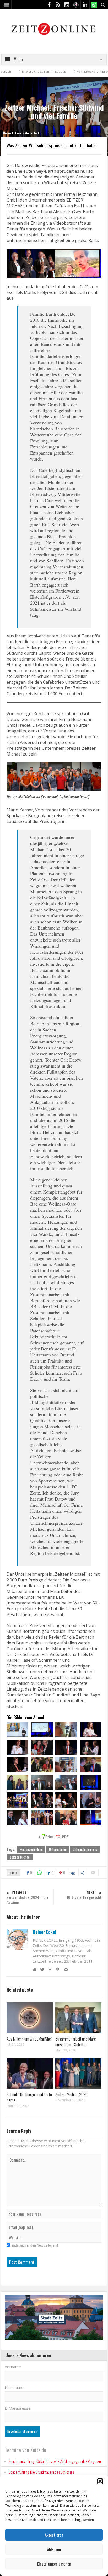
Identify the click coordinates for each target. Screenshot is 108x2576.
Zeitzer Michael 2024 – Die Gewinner (27, 1897)
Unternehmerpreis (85, 1849)
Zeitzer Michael (20, 1857)
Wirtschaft (33, 133)
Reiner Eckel (44, 1932)
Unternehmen (58, 1849)
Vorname (13, 2367)
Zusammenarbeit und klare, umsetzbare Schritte (76, 2042)
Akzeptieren (54, 2535)
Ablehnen (54, 2549)
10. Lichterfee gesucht (84, 1895)
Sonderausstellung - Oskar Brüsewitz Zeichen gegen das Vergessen (56, 2461)
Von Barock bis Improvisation (67, 72)
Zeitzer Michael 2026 (71, 2094)
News (18, 133)
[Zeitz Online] (54, 28)
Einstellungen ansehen (54, 2564)
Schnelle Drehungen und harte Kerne (29, 2097)
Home (7, 133)
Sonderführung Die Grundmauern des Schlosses (41, 2472)
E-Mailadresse (18, 2408)
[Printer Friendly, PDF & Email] (54, 1837)
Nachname (14, 2387)
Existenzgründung (31, 1849)
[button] (100, 2481)
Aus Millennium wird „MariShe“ (29, 2039)
